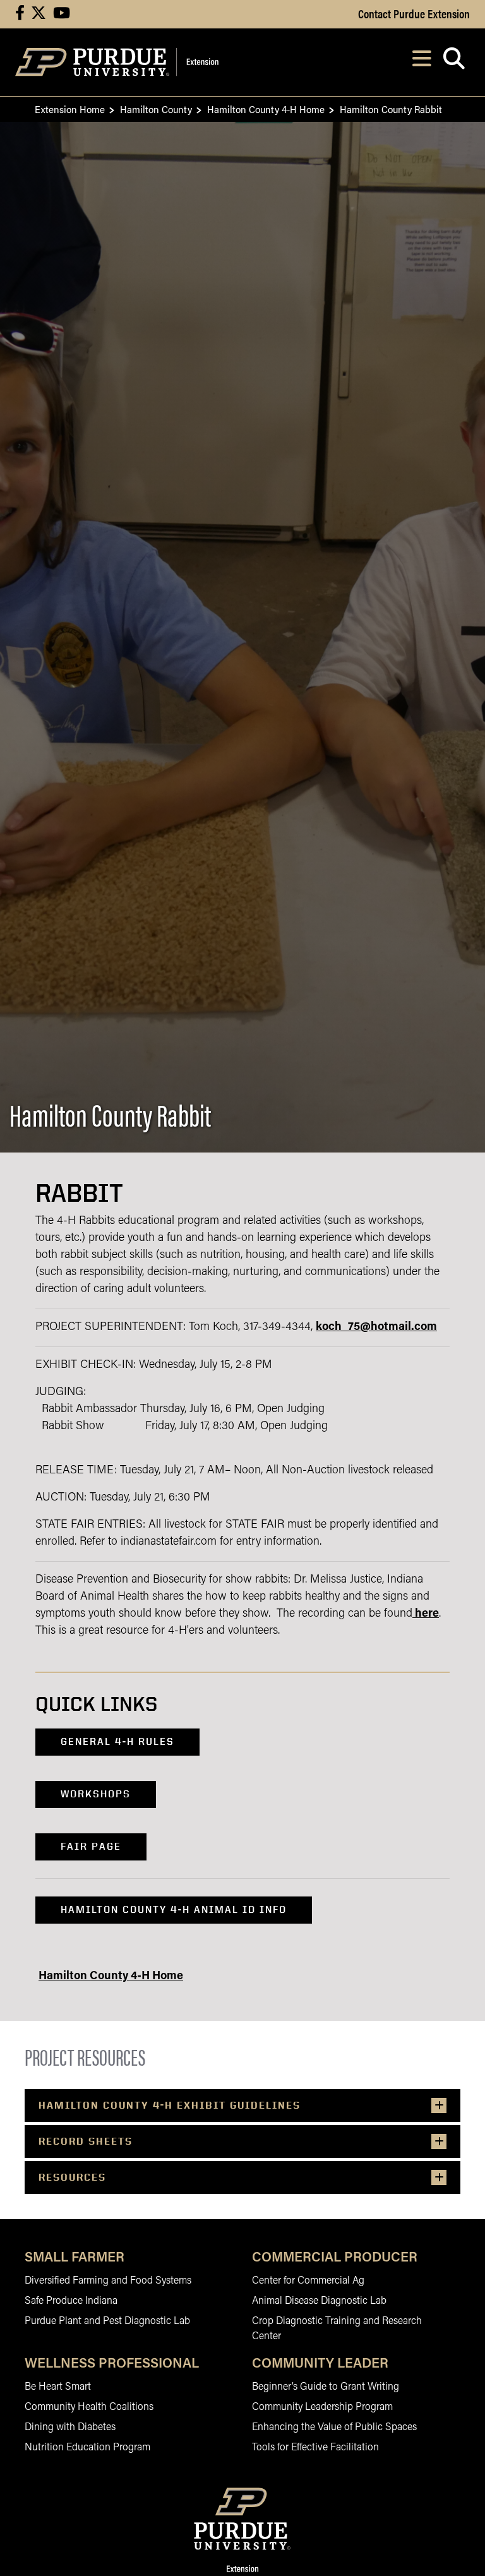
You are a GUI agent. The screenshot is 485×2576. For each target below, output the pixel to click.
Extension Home (70, 109)
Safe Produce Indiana (71, 2301)
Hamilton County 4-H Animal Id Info (174, 1909)
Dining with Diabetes (70, 2428)
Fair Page (91, 1846)
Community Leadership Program (322, 2407)
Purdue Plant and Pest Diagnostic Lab (107, 2321)
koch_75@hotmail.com (376, 1327)
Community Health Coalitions (89, 2407)
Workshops (96, 1794)
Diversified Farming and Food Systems (108, 2281)
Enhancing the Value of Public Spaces (334, 2428)
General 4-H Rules (117, 1741)
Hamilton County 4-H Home (266, 109)
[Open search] (454, 62)
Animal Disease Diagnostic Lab (319, 2301)
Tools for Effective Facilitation (315, 2448)
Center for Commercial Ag (308, 2281)
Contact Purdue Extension (414, 13)
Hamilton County (156, 109)
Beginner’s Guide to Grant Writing (326, 2387)
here (427, 1614)
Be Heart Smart (58, 2387)
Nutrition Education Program (87, 2448)
